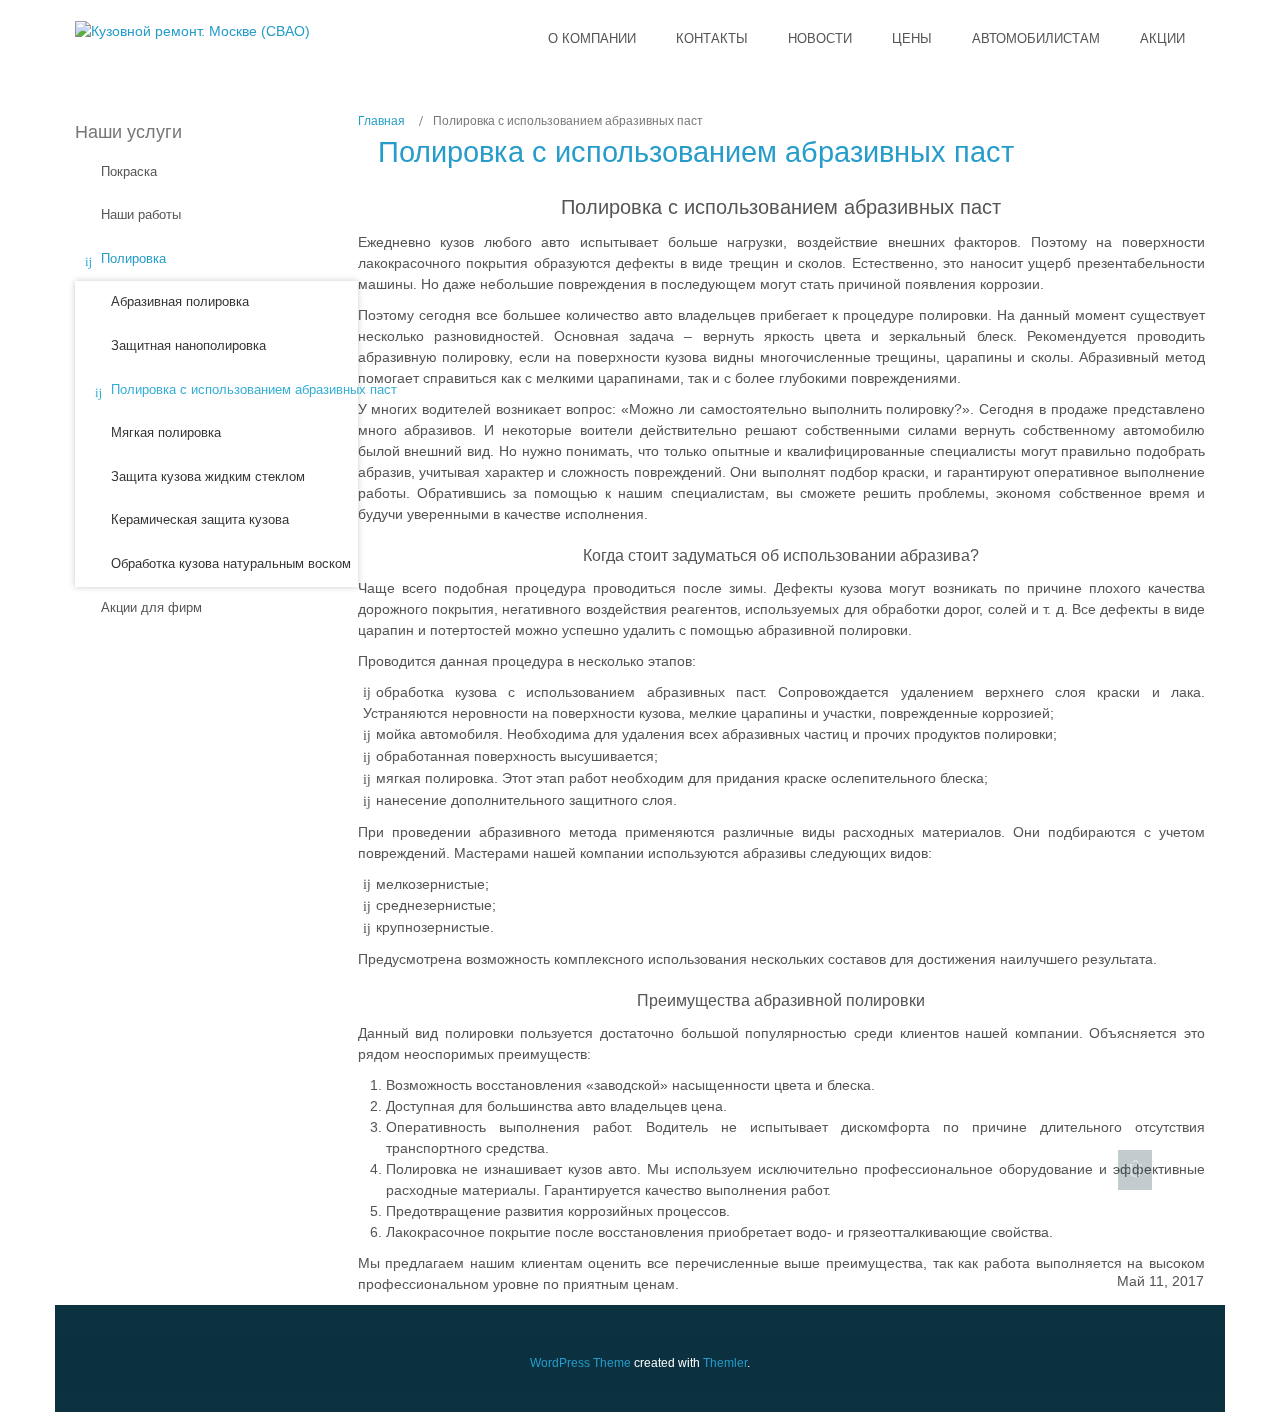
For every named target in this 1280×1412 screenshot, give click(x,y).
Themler (725, 1363)
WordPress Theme (580, 1363)
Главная (381, 121)
